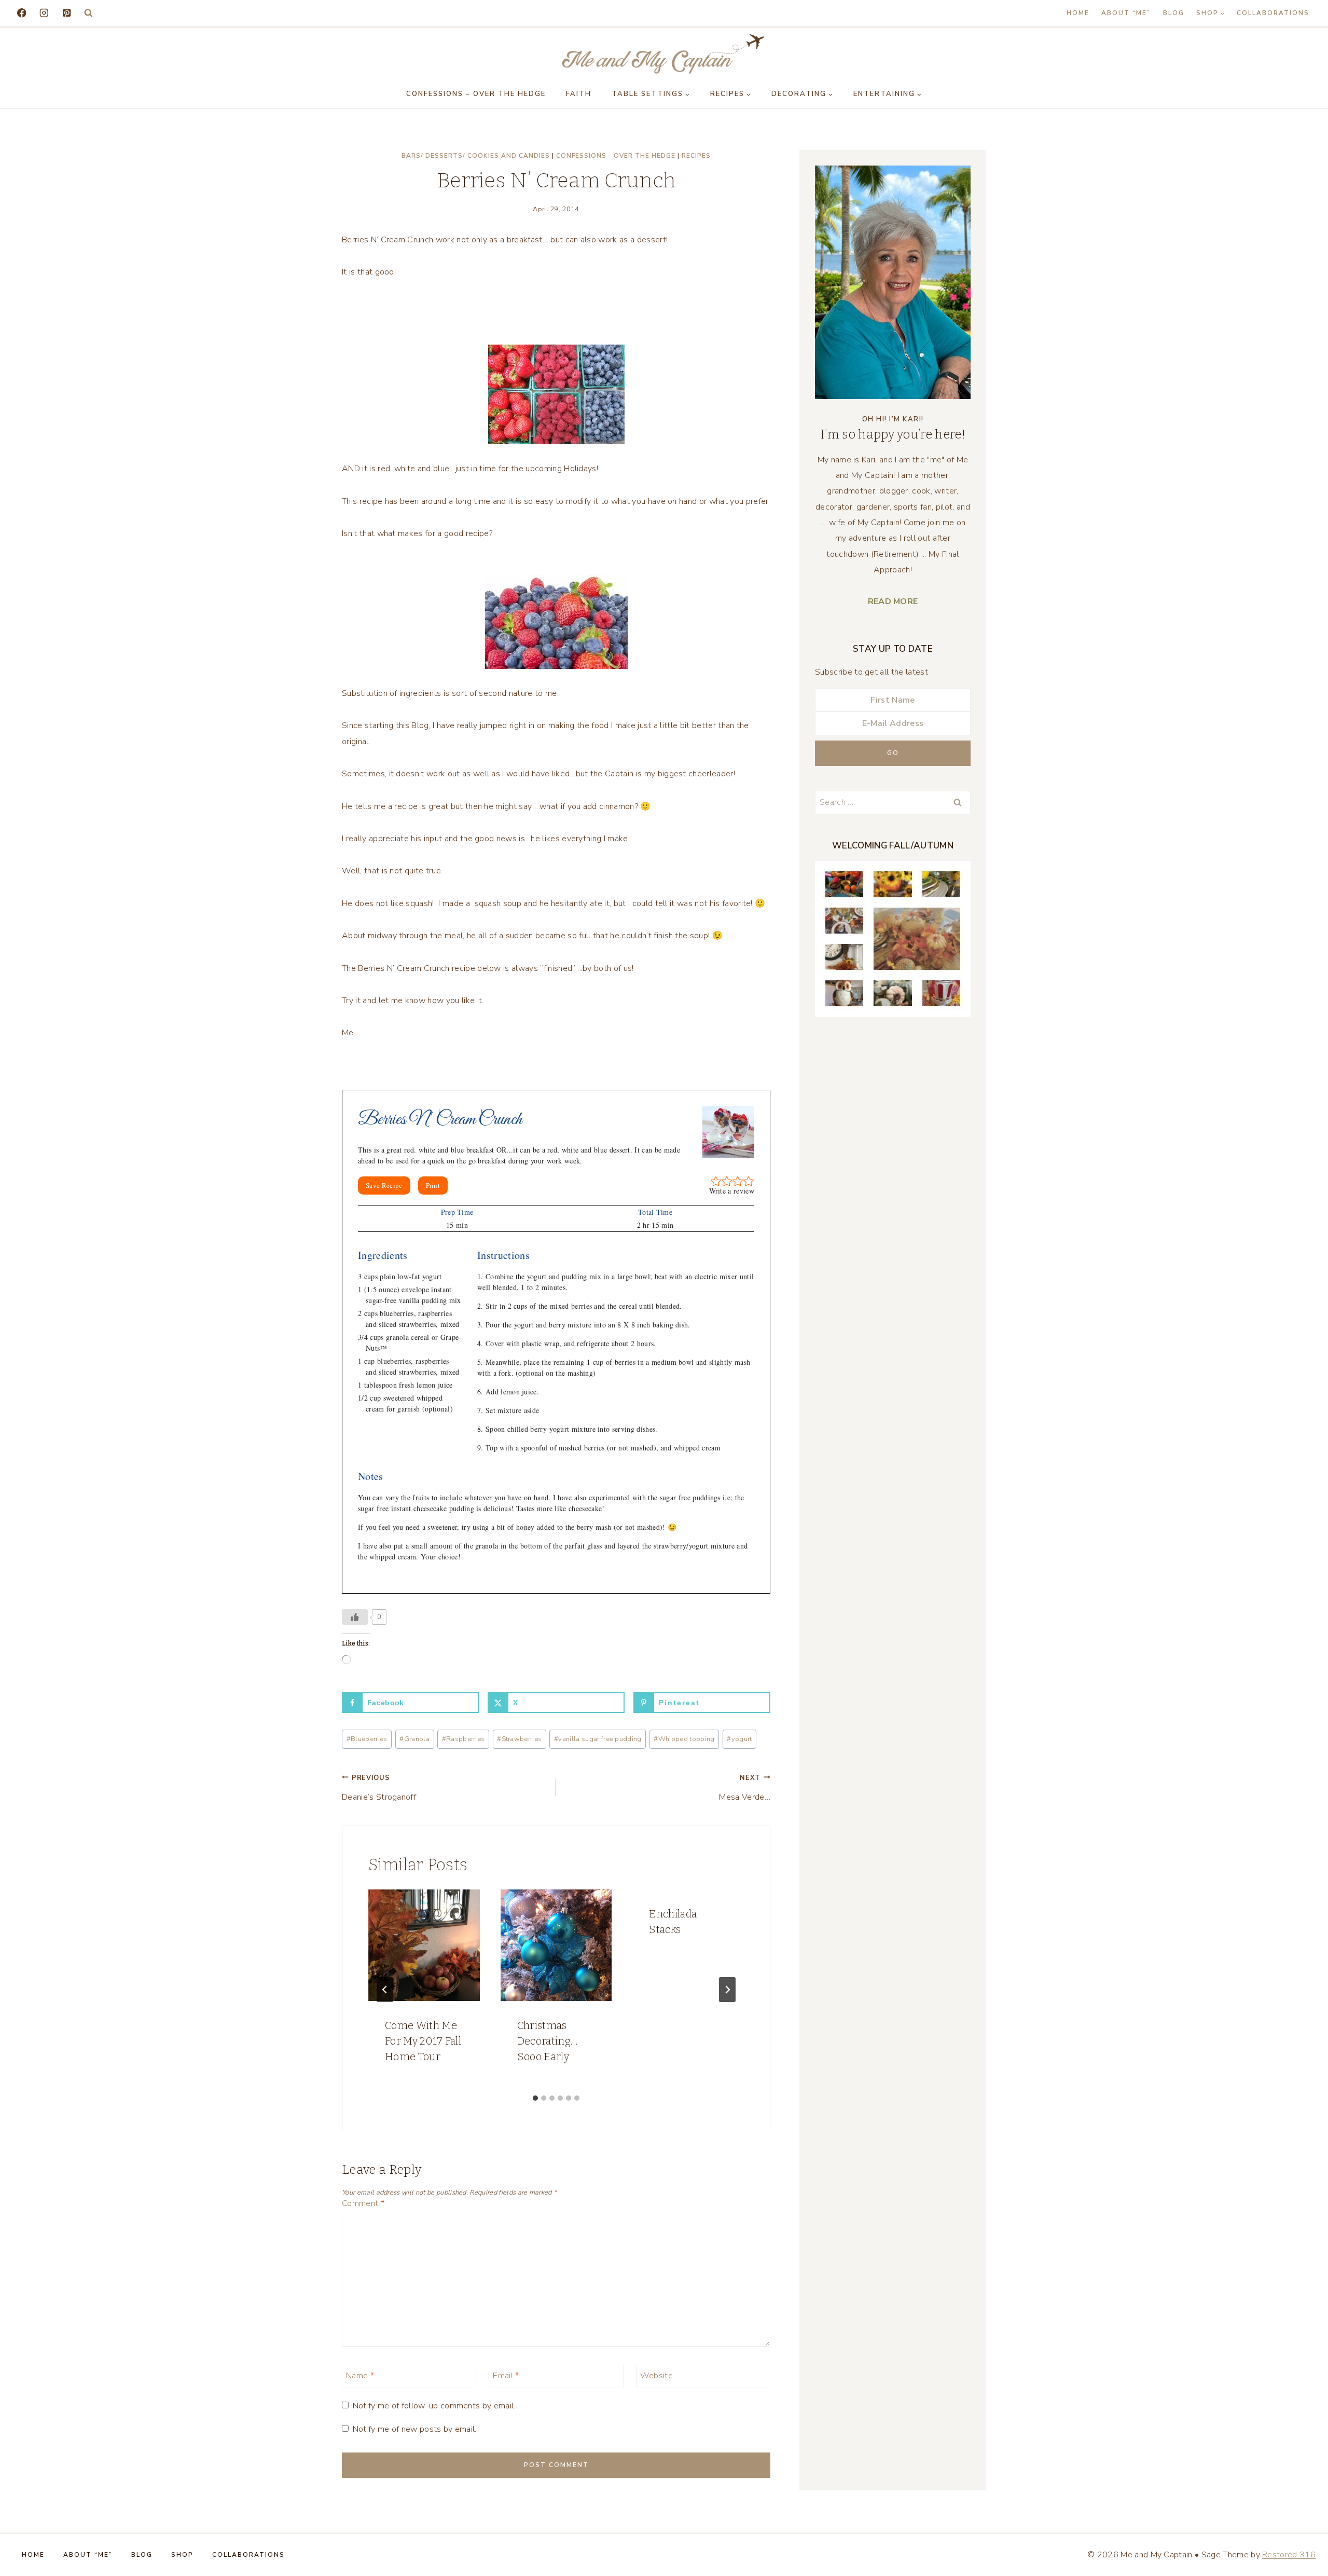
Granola (414, 1739)
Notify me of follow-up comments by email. (434, 2406)
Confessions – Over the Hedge (476, 94)
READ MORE (893, 601)
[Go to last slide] (385, 1990)
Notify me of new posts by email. (414, 2429)
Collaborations (1273, 13)
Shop (182, 2555)
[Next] (727, 1990)
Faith (579, 94)
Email (506, 2375)
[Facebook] (22, 13)
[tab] (535, 2098)
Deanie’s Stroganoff (379, 1788)
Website (656, 2375)
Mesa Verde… (745, 1788)
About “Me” (1126, 13)
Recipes (696, 156)
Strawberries (519, 1739)
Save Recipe (384, 1185)
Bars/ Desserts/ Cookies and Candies (476, 156)
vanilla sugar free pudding (598, 1739)
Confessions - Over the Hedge (616, 156)
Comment (363, 2204)
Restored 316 (1289, 2555)
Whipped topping (684, 1739)
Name (360, 2375)
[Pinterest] (67, 13)
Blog (1174, 13)
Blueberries (367, 1739)
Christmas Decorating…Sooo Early (548, 2041)
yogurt (739, 1739)
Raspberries (464, 1739)
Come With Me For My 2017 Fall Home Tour (423, 2041)
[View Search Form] (88, 13)
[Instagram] (44, 13)
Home (1078, 13)
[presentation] (424, 1945)
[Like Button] (355, 1617)
